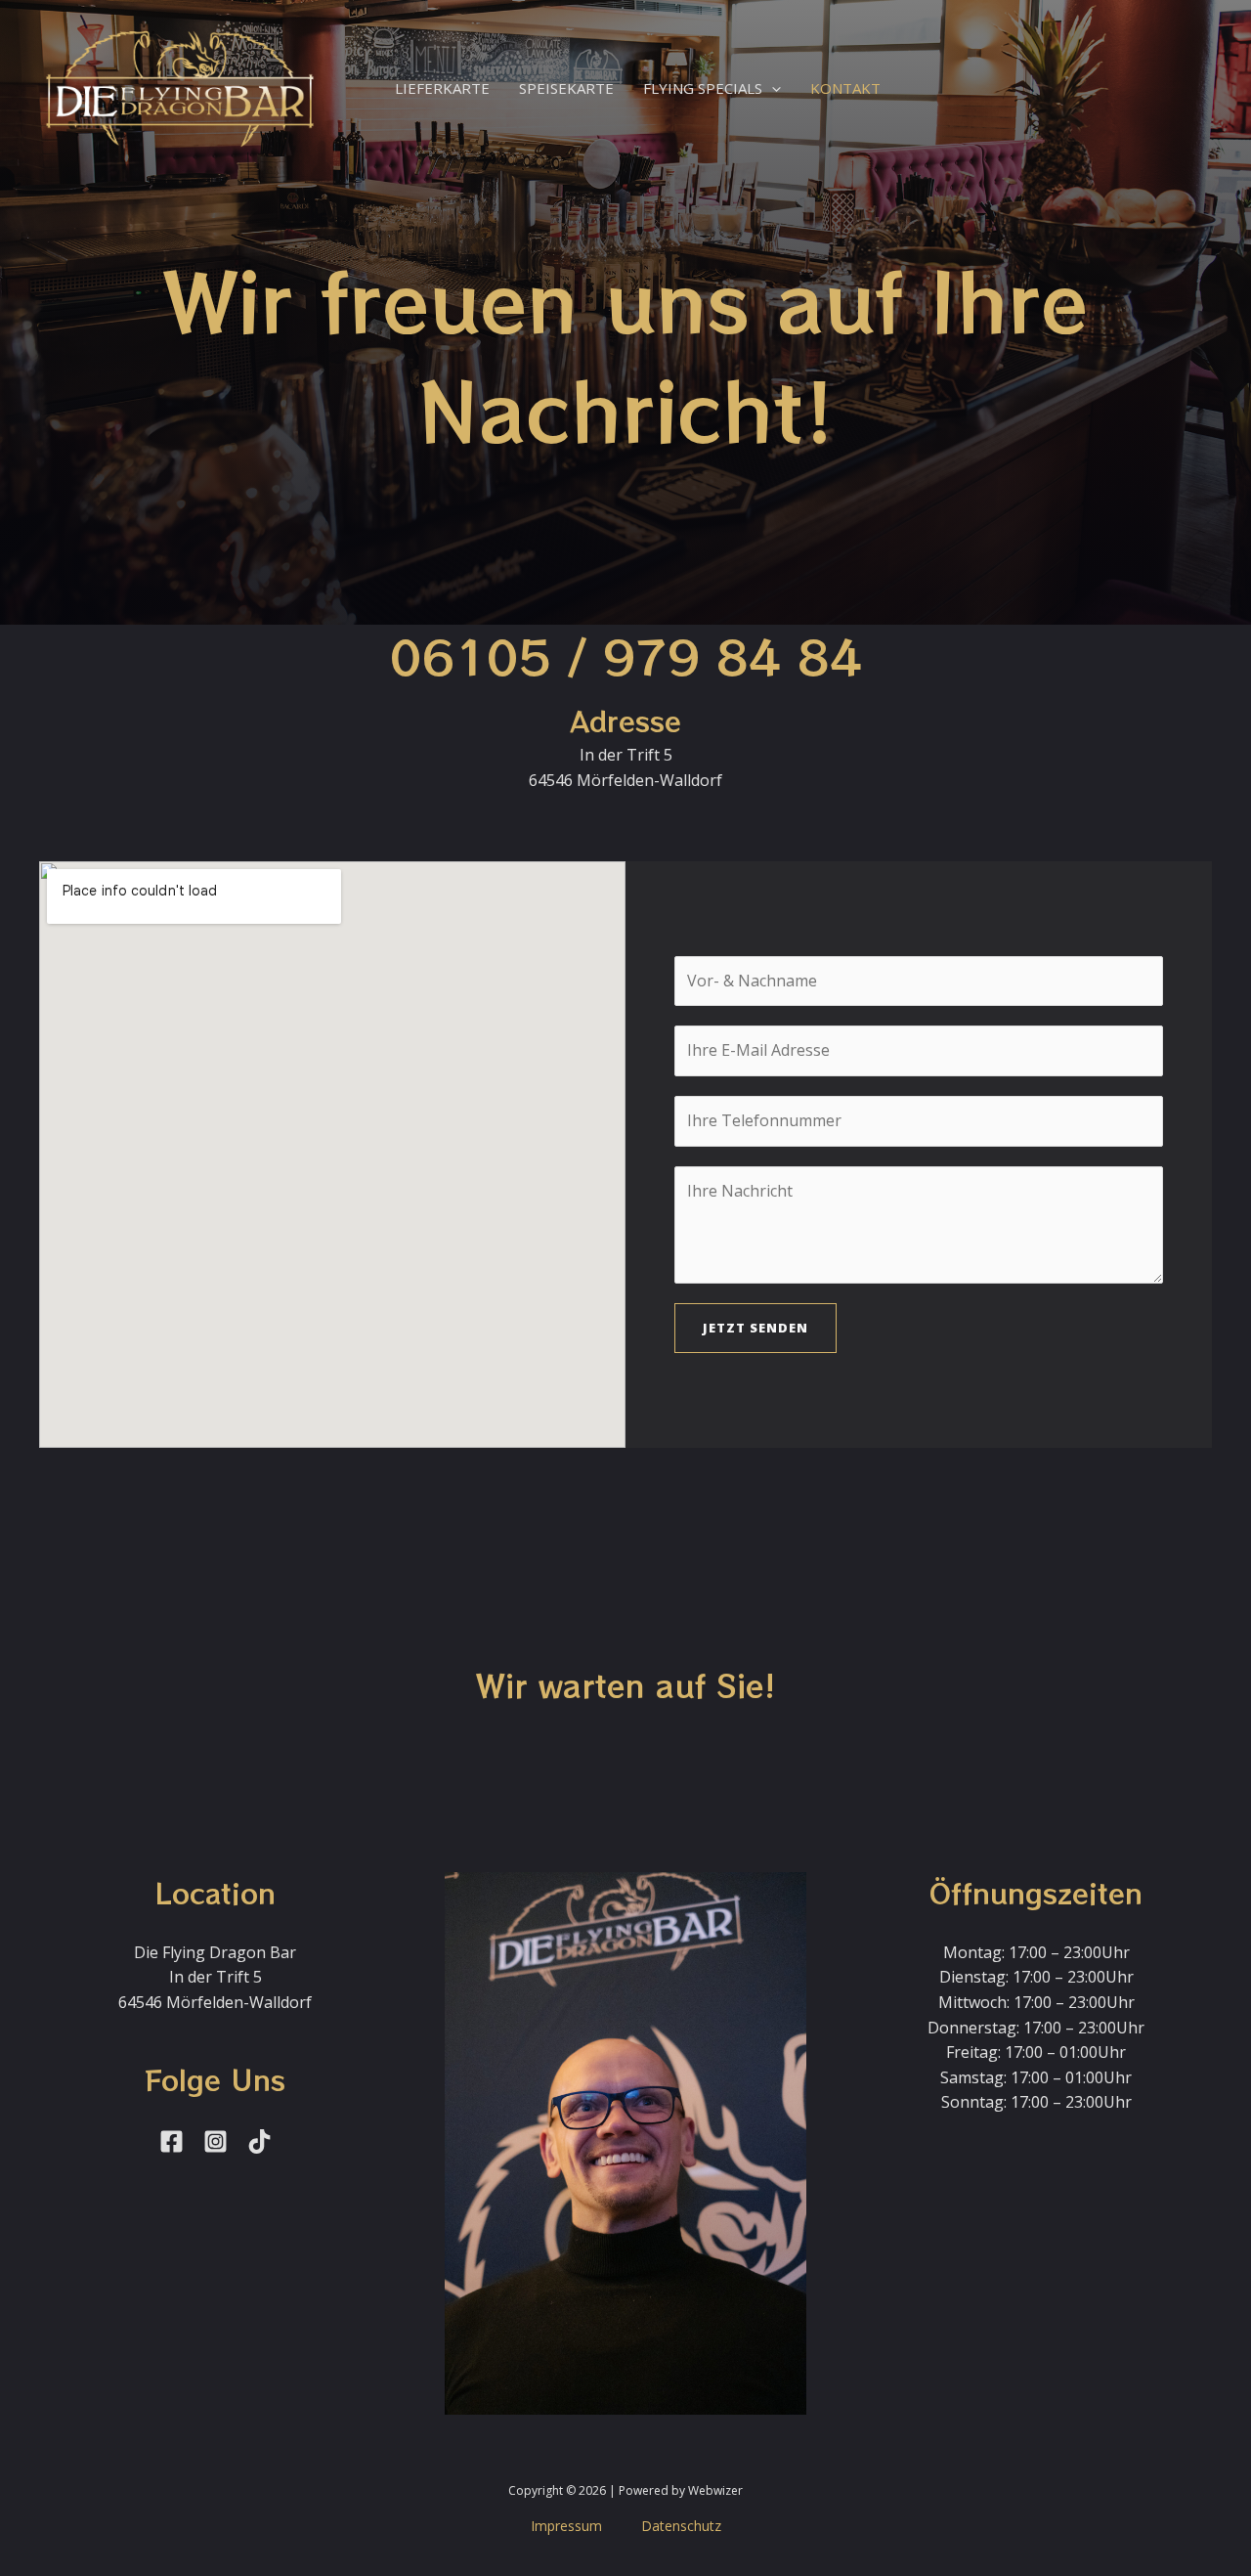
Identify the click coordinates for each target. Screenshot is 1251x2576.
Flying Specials (703, 88)
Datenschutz (681, 2526)
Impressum (566, 2526)
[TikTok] (259, 2141)
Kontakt (845, 88)
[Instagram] (216, 2141)
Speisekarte (566, 88)
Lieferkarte (442, 88)
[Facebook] (172, 2141)
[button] (772, 88)
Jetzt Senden (755, 1328)
